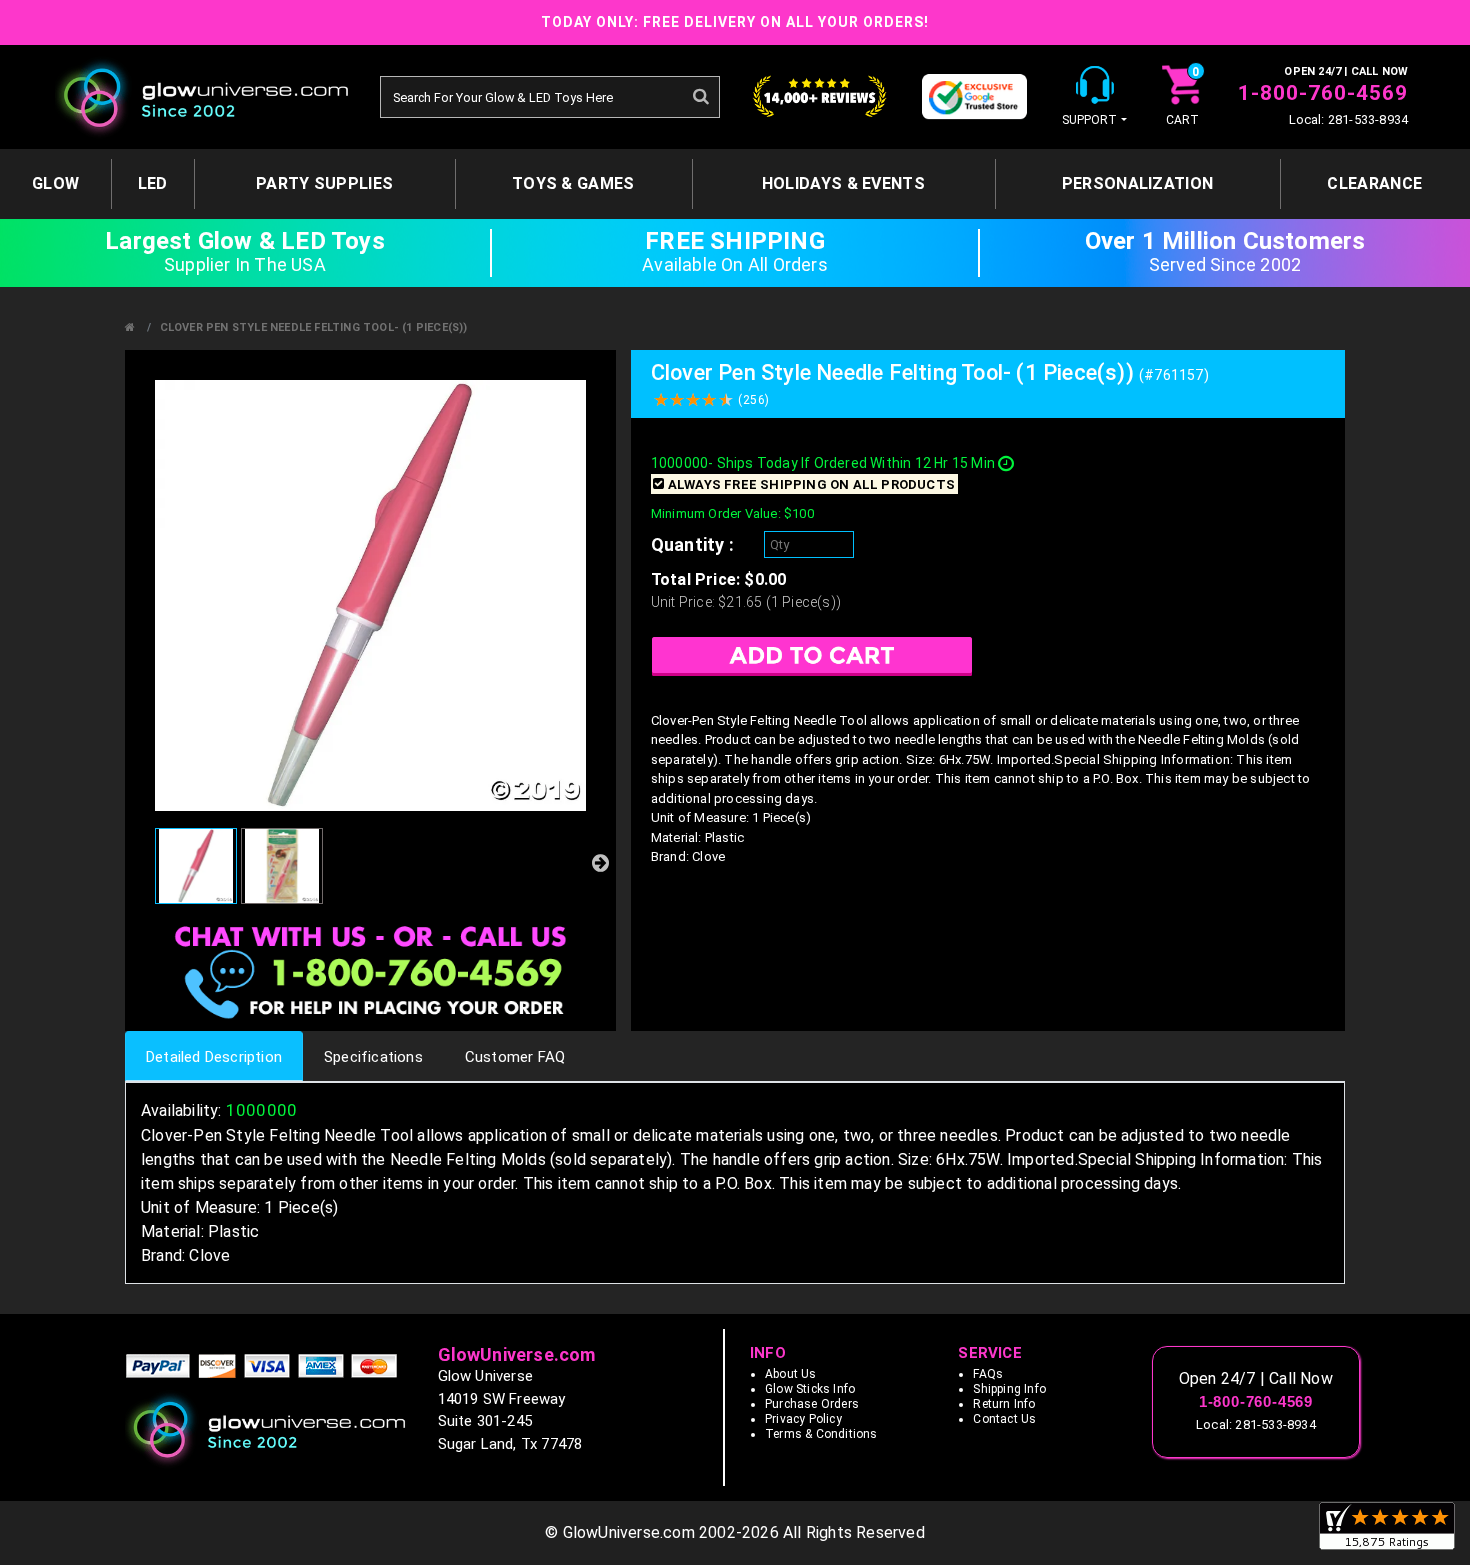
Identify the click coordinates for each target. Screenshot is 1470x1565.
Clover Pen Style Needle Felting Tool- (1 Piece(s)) (314, 327)
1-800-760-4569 (1323, 93)
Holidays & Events (843, 183)
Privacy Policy (803, 1419)
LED (153, 183)
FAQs (988, 1374)
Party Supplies (324, 183)
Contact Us (1004, 1419)
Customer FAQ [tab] (515, 1057)
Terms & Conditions (821, 1434)
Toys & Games (573, 183)
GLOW (55, 183)
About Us (791, 1374)
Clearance (1374, 183)
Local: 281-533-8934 (1349, 119)
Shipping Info (1009, 1389)
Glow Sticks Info (810, 1389)
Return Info (1004, 1404)
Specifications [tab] (373, 1057)
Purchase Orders (812, 1404)
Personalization (1138, 183)
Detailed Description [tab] (214, 1057)
